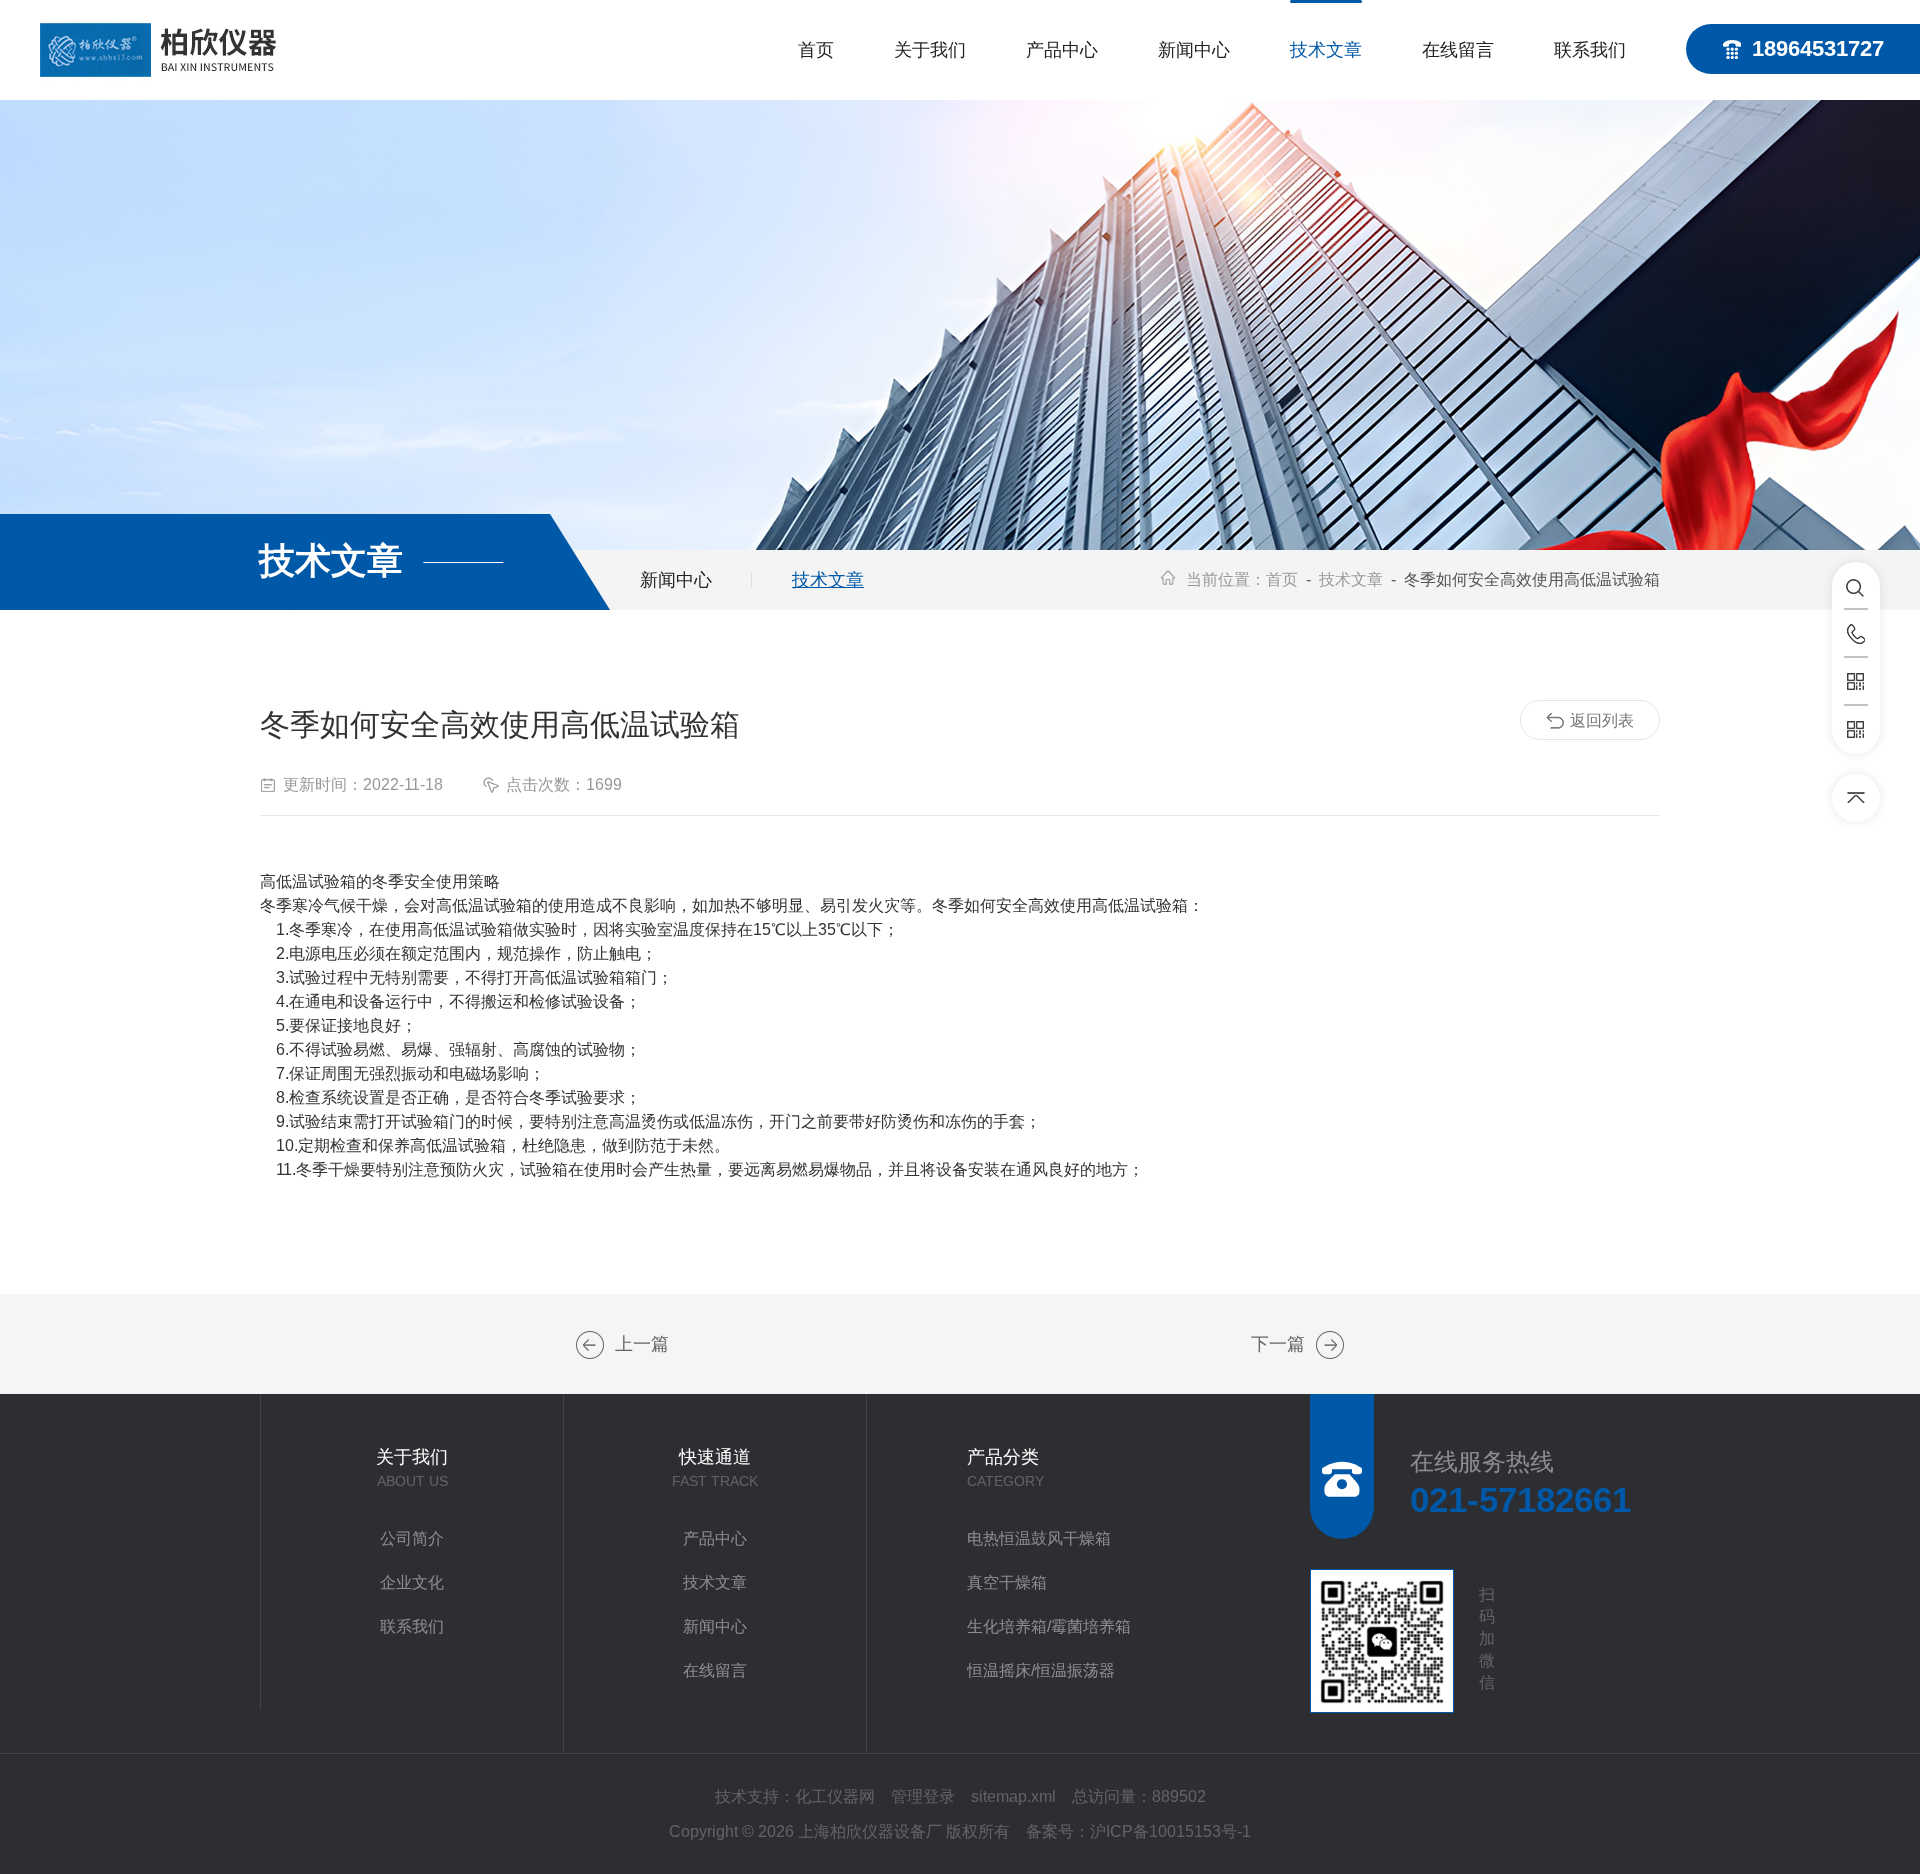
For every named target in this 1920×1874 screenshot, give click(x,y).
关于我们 (930, 50)
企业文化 (412, 1582)
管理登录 (923, 1796)
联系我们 (1590, 50)
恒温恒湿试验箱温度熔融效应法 (1330, 1345)
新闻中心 (1194, 50)
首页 (816, 50)
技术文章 (1326, 50)
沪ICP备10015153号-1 (1170, 1831)
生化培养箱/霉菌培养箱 (1049, 1626)
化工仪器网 (835, 1796)
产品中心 (1062, 50)
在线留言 (1458, 50)
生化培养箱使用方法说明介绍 (590, 1345)
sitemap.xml (1013, 1796)
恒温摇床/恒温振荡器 (1041, 1670)
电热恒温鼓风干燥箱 (1039, 1538)
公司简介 (412, 1538)
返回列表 (1602, 720)
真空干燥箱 (1007, 1582)
